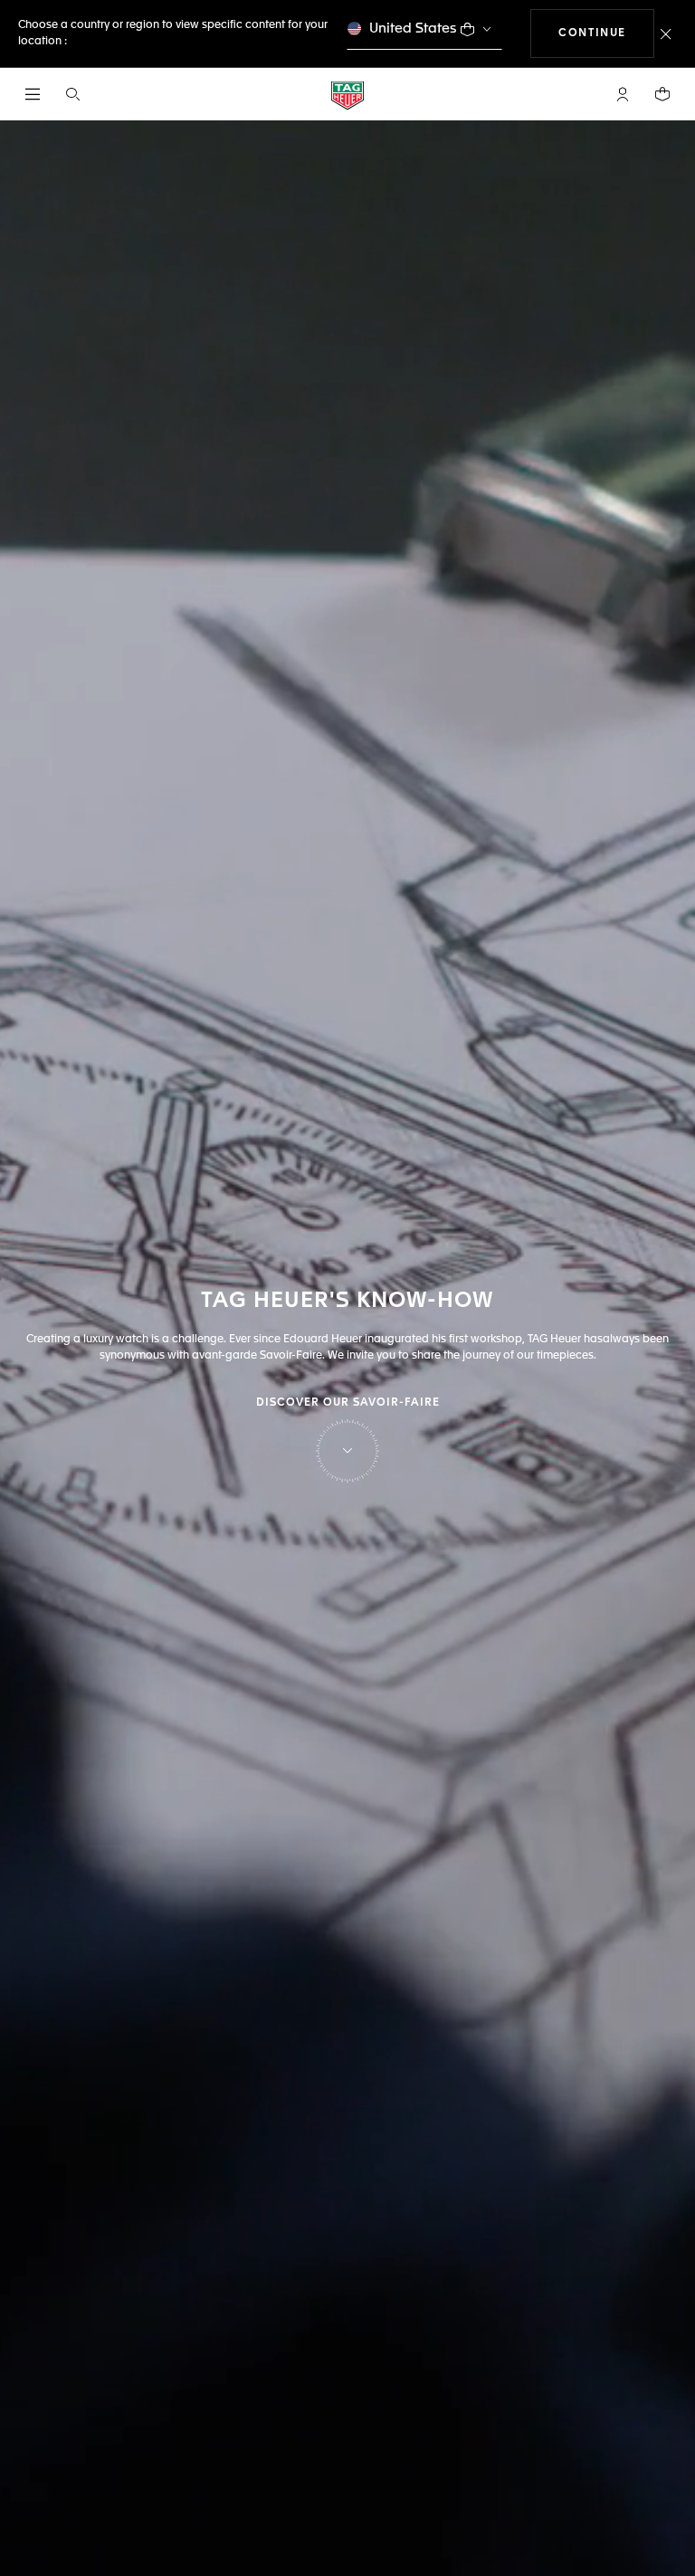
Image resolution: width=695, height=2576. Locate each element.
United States (413, 29)
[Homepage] (347, 95)
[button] (623, 94)
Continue (606, 33)
